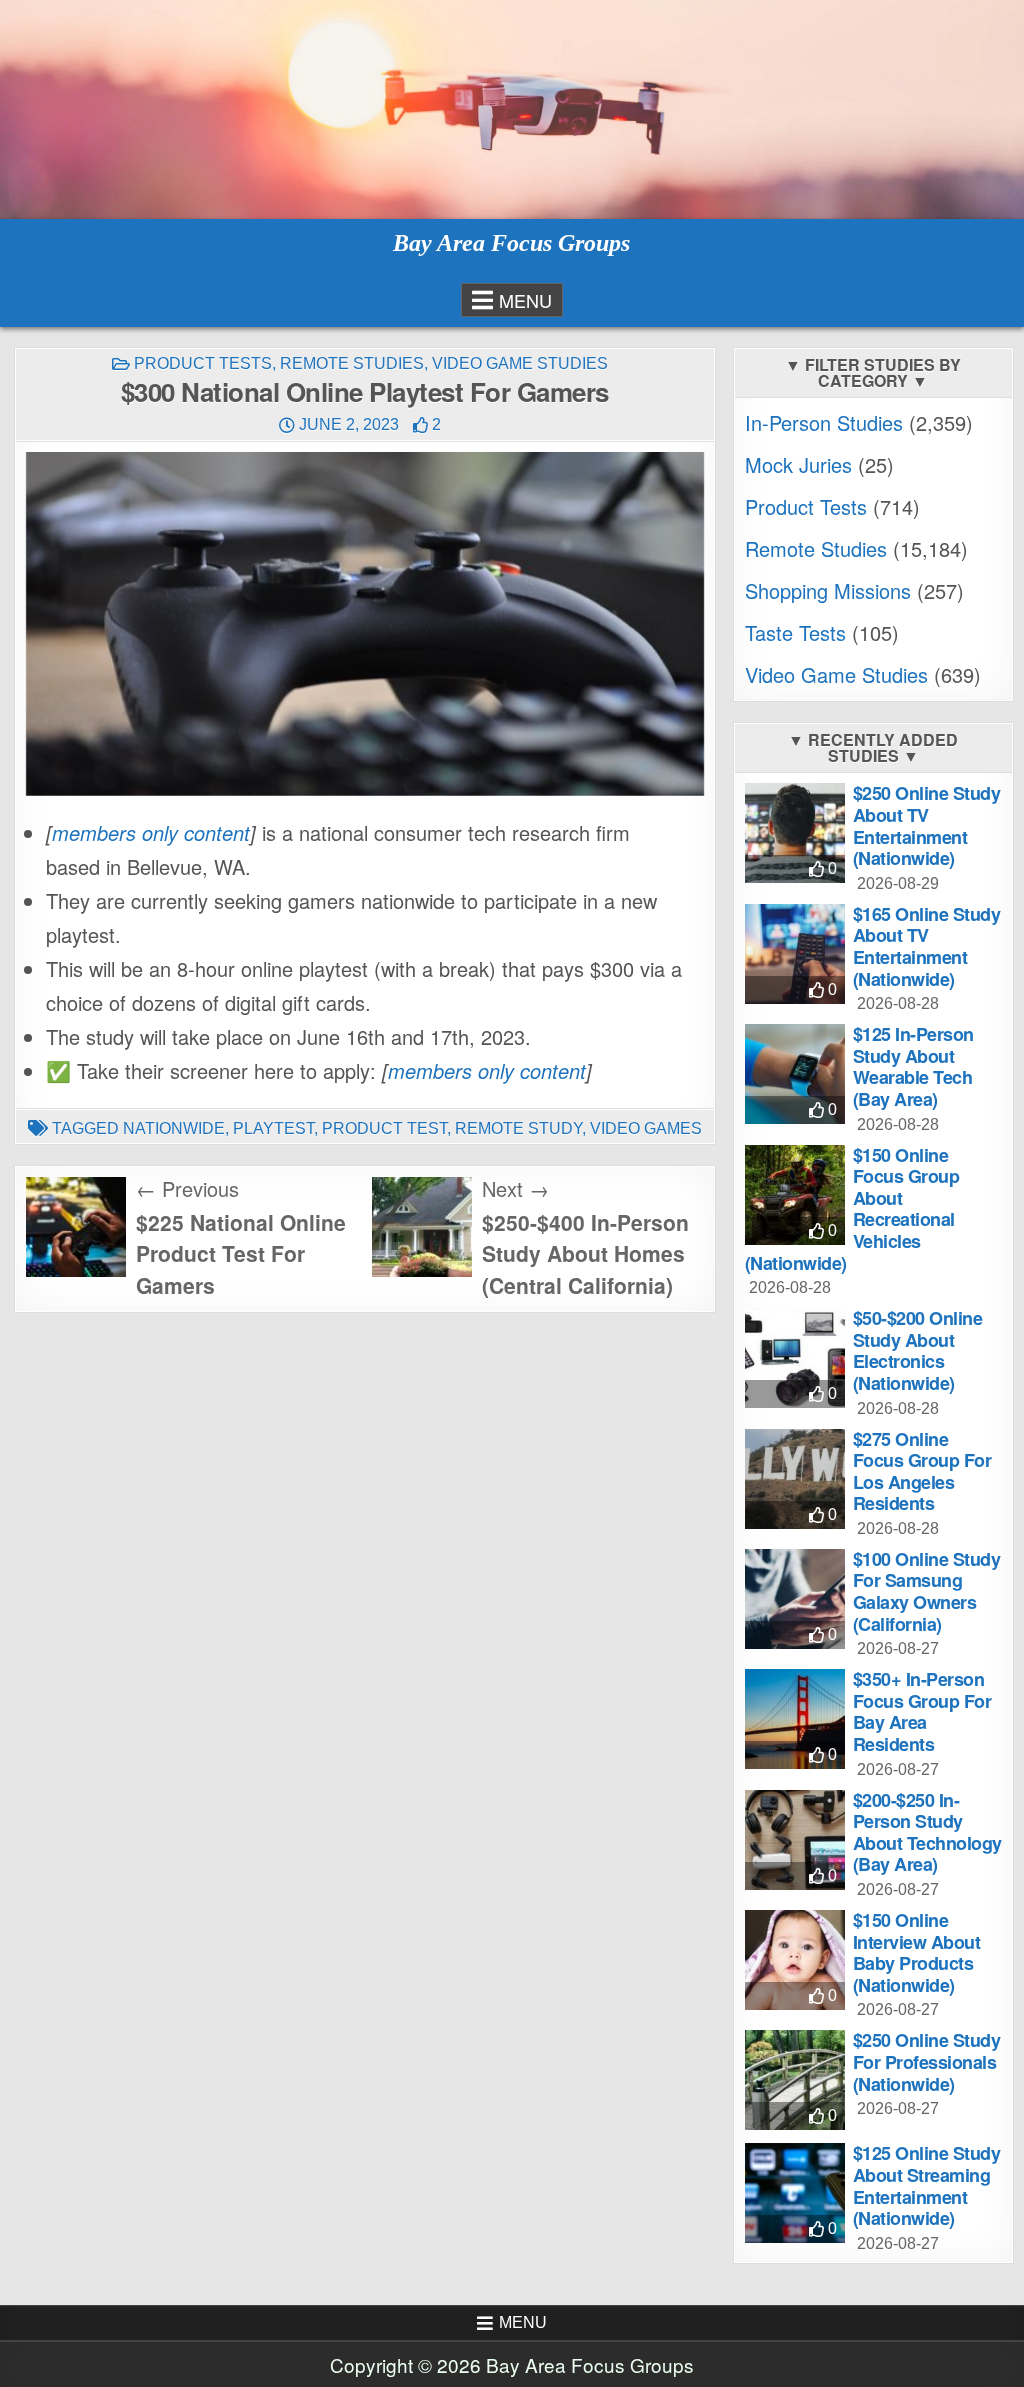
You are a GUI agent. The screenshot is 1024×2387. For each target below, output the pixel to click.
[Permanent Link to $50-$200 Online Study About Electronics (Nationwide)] (795, 1358)
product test (384, 1128)
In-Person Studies (824, 422)
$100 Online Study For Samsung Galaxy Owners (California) (927, 1591)
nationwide (174, 1128)
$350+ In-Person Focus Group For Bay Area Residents (922, 1711)
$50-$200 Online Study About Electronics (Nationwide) (918, 1350)
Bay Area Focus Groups (511, 243)
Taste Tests (795, 632)
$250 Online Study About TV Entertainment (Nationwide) (927, 825)
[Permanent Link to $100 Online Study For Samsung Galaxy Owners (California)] (795, 1599)
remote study (518, 1128)
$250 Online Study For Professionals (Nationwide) (927, 2061)
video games (646, 1128)
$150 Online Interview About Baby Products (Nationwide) (917, 1952)
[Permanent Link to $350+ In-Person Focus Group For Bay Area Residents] (795, 1719)
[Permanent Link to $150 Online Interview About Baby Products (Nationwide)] (795, 1960)
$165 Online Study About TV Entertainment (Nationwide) (927, 946)
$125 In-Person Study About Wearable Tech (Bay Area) (913, 1066)
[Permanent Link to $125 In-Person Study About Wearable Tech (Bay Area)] (795, 1074)
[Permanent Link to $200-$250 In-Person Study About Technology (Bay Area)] (795, 1840)
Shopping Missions (828, 590)
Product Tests (203, 363)
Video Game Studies (520, 363)
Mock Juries (798, 464)
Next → (515, 1188)
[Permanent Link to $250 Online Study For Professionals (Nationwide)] (795, 2080)
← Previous (187, 1188)
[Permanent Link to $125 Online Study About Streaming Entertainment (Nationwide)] (795, 2193)
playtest (273, 1128)
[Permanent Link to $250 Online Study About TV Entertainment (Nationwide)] (795, 833)
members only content (151, 832)
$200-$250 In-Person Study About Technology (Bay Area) (927, 1832)
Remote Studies (352, 363)
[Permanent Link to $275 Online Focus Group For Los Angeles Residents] (795, 1479)
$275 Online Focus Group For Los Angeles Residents (922, 1471)
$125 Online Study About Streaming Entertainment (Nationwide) (927, 2185)
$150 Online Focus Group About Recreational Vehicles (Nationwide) (852, 1209)
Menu (525, 300)
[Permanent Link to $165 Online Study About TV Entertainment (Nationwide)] (795, 954)
